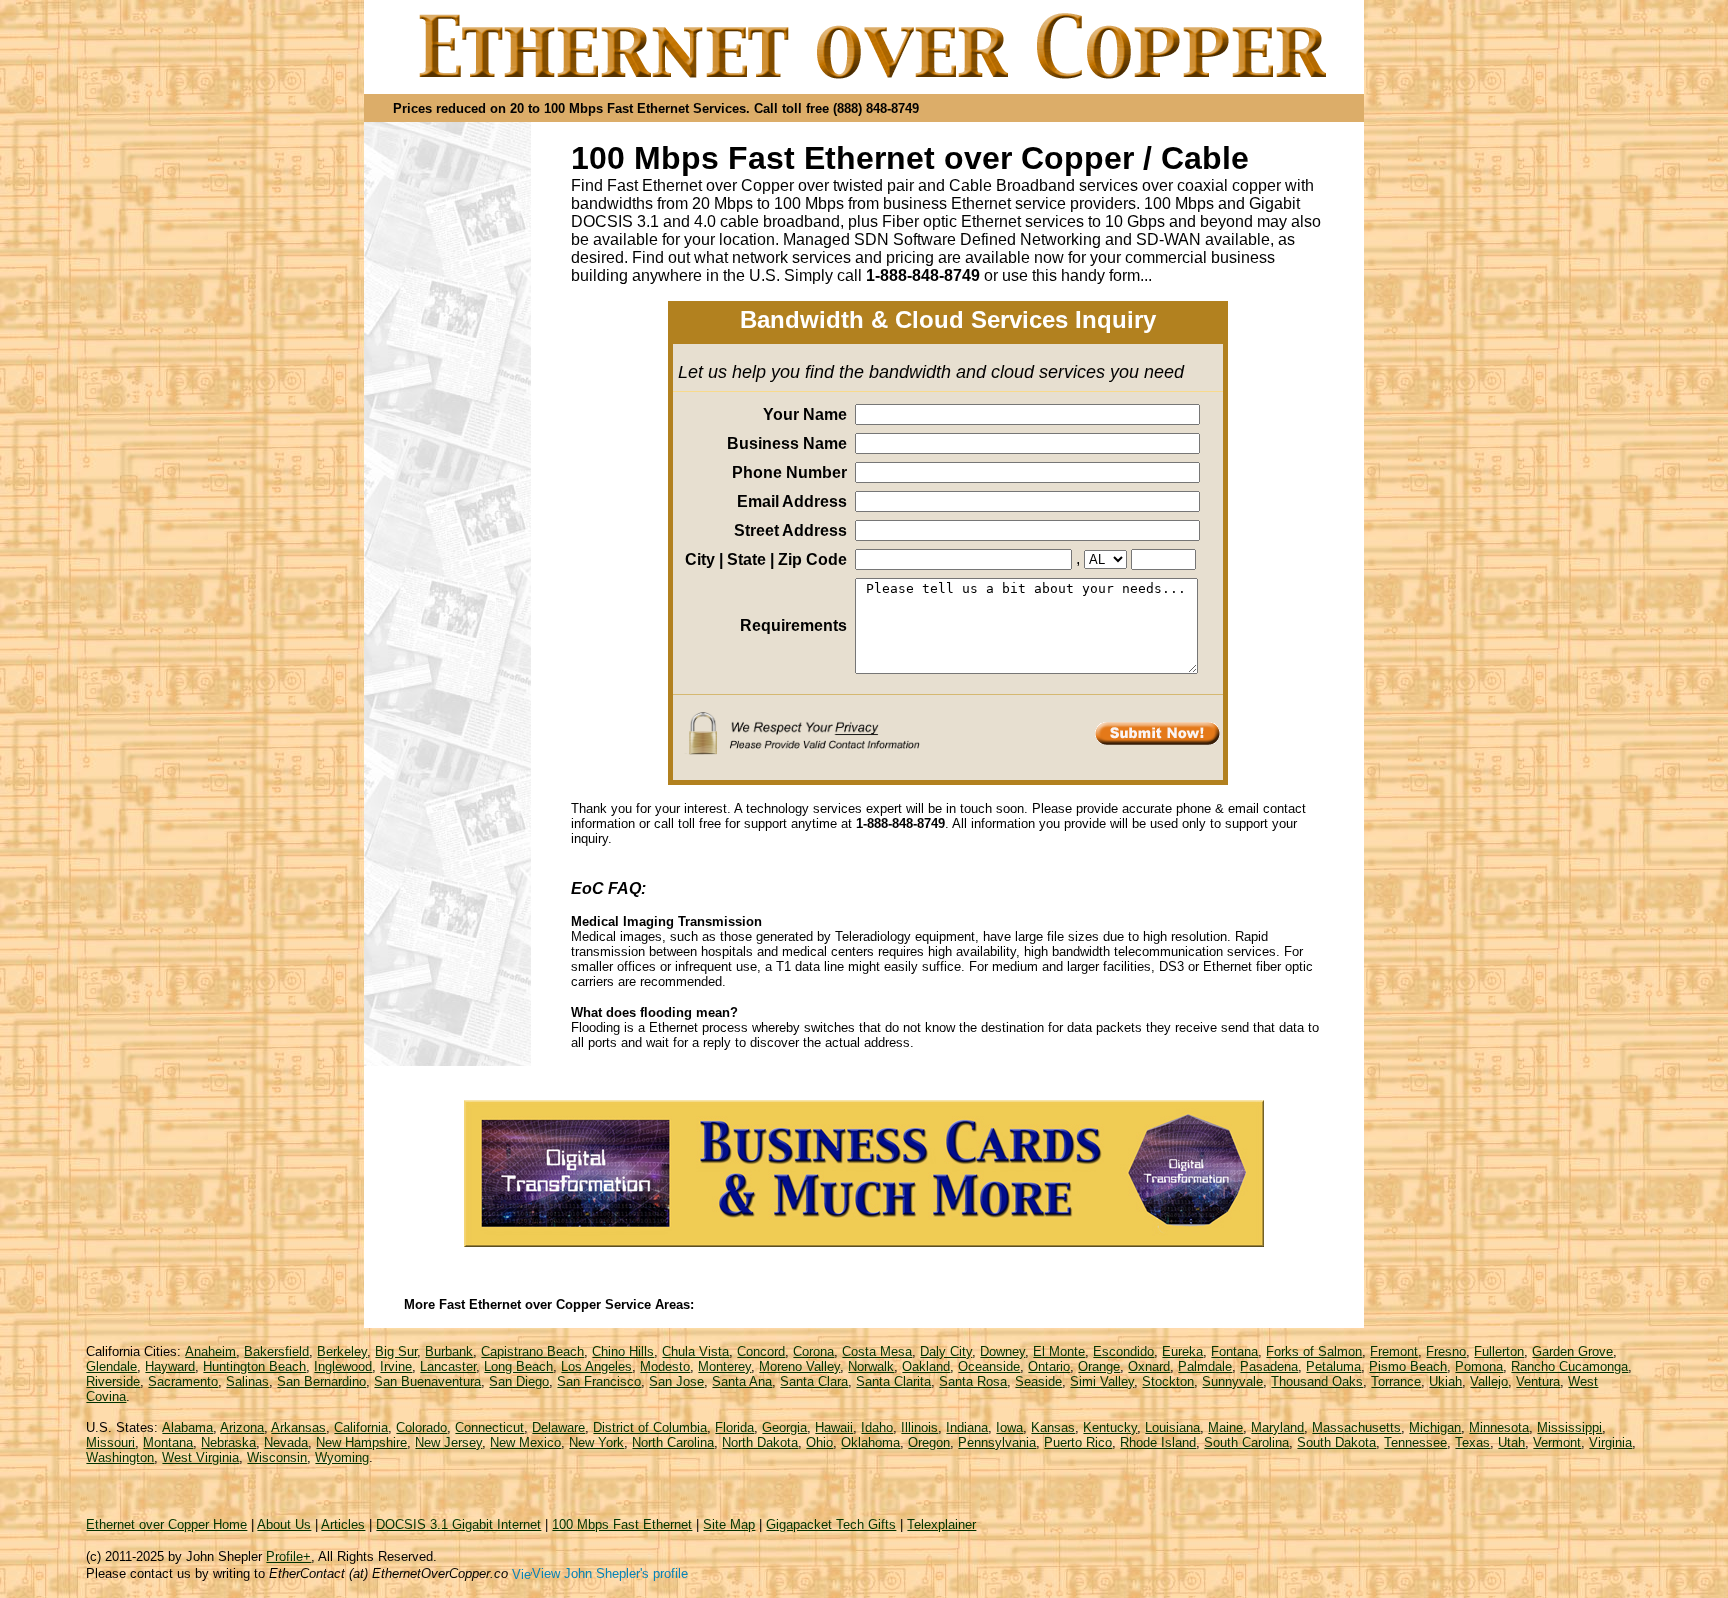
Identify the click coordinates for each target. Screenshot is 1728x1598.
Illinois (919, 1427)
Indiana (967, 1427)
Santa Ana (742, 1381)
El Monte (1059, 1351)
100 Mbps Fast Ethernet (622, 1524)
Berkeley (342, 1351)
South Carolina (1246, 1442)
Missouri (110, 1442)
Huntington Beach (254, 1366)
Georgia (784, 1427)
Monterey (724, 1366)
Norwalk (871, 1366)
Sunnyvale (1232, 1381)
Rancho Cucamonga (1569, 1366)
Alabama (187, 1427)
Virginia (1610, 1442)
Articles (343, 1524)
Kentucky (1110, 1427)
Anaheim (210, 1351)
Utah (1511, 1442)
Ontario (1049, 1366)
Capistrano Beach (532, 1351)
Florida (734, 1427)
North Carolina (673, 1442)
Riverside (113, 1381)
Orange (1099, 1366)
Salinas (247, 1381)
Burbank (449, 1351)
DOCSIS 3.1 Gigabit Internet (458, 1524)
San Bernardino (321, 1381)
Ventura (1538, 1381)
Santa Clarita (893, 1381)
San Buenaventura (427, 1381)
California (361, 1427)
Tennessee (1415, 1442)
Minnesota (1499, 1427)
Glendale (111, 1366)
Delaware (558, 1427)
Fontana (1234, 1351)
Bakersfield (276, 1351)
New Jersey (448, 1442)
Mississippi (1569, 1427)
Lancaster (448, 1366)
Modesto (665, 1366)
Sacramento (183, 1381)
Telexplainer (941, 1524)
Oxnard (1149, 1366)
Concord (761, 1351)
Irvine (396, 1366)
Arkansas (298, 1427)
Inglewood (343, 1366)
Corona (813, 1351)
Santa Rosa (973, 1381)
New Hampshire (361, 1442)
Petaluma (1333, 1366)
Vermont (1557, 1442)
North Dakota (760, 1442)
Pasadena (1269, 1366)
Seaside (1038, 1381)
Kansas (1053, 1427)
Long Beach (518, 1366)
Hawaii (834, 1427)
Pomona (1479, 1366)
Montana (168, 1442)
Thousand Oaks (1317, 1381)
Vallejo (1489, 1381)
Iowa (1009, 1427)
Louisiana (1172, 1427)
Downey (1002, 1351)
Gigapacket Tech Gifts (831, 1524)
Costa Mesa (877, 1351)
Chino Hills (623, 1351)
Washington (120, 1457)
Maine (1225, 1427)
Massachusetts (1356, 1427)
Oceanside (989, 1366)
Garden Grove (1572, 1351)
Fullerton (1499, 1351)
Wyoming (342, 1457)
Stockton (1168, 1381)
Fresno (1446, 1351)
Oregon (929, 1442)
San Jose (676, 1381)
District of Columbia (650, 1427)
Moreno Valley (799, 1366)
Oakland (926, 1366)
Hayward (170, 1366)
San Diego (519, 1381)
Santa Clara (814, 1381)
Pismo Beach (1408, 1366)
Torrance (1396, 1381)
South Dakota (1336, 1442)
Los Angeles (596, 1366)
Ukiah (1445, 1381)
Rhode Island (1158, 1442)
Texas (1472, 1442)
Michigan (1435, 1427)
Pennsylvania (997, 1442)
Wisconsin (277, 1457)
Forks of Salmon (1314, 1351)
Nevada (286, 1442)
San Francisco (599, 1381)
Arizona (242, 1427)
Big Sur (396, 1351)
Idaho (877, 1427)
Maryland (1277, 1427)
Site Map (729, 1524)
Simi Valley (1102, 1381)
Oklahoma (870, 1442)
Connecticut (489, 1427)
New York (596, 1442)
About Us (284, 1524)
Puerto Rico (1078, 1442)
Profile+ (288, 1556)
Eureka (1182, 1351)
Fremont (1394, 1351)
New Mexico (525, 1442)
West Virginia (200, 1457)
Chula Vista (695, 1351)
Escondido (1123, 1351)
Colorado (421, 1427)
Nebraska (228, 1442)
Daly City (946, 1351)
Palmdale (1205, 1366)
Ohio (819, 1442)
